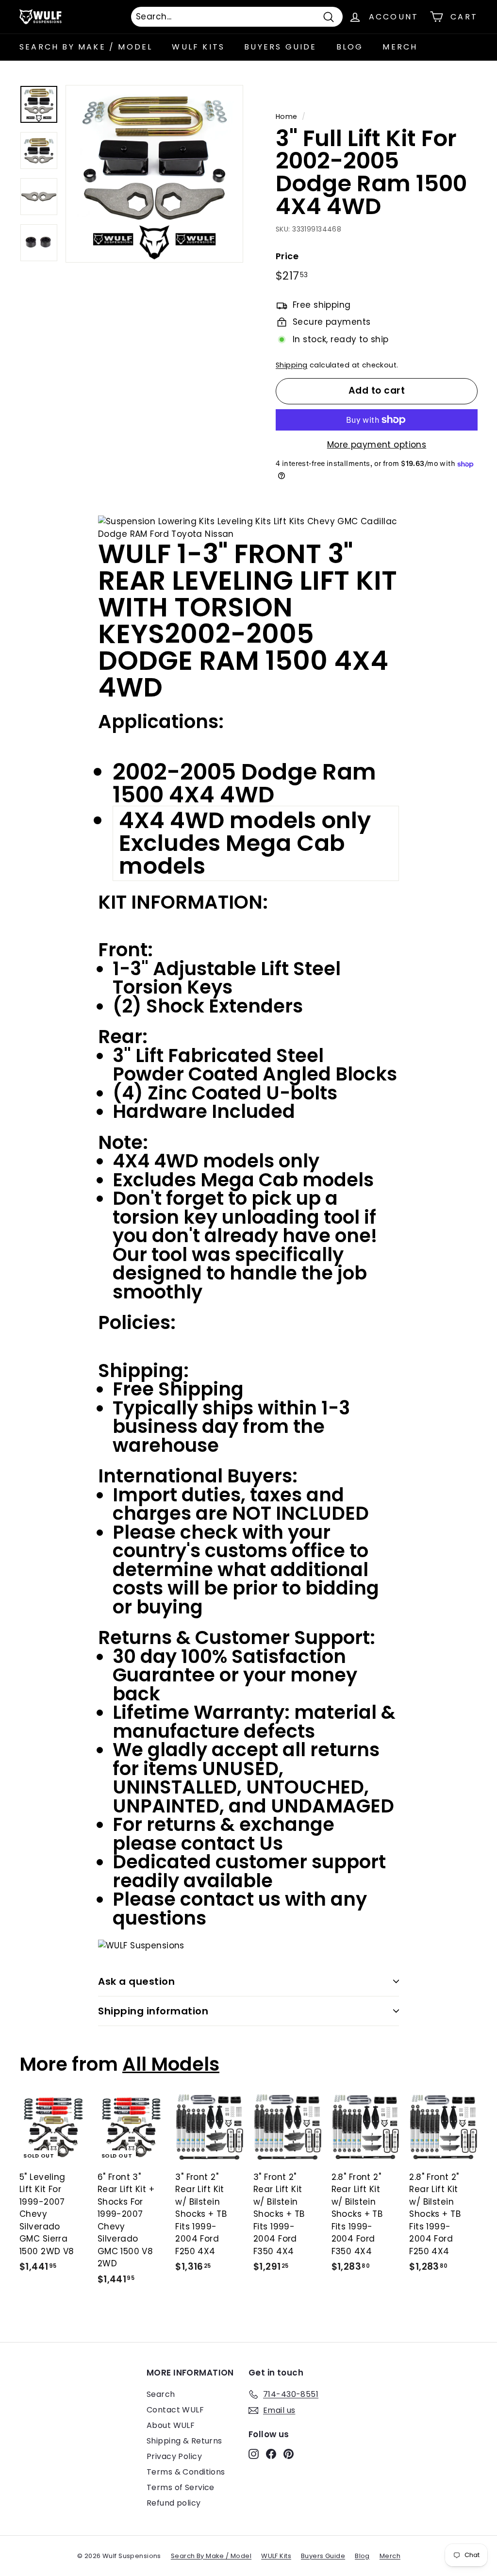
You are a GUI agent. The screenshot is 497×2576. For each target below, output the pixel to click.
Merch (400, 47)
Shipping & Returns (184, 2441)
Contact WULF (175, 2410)
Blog (350, 47)
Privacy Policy (174, 2456)
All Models (171, 2064)
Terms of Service (181, 2487)
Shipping (291, 365)
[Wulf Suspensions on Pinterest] (289, 2454)
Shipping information (153, 2011)
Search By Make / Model (86, 47)
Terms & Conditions (186, 2472)
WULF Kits (198, 47)
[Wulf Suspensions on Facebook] (271, 2454)
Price (287, 256)
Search (161, 2394)
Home (287, 116)
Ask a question (136, 1981)
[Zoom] (154, 174)
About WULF (171, 2425)
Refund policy (174, 2503)
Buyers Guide (280, 47)
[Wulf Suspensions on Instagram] (254, 2454)
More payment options (377, 445)
